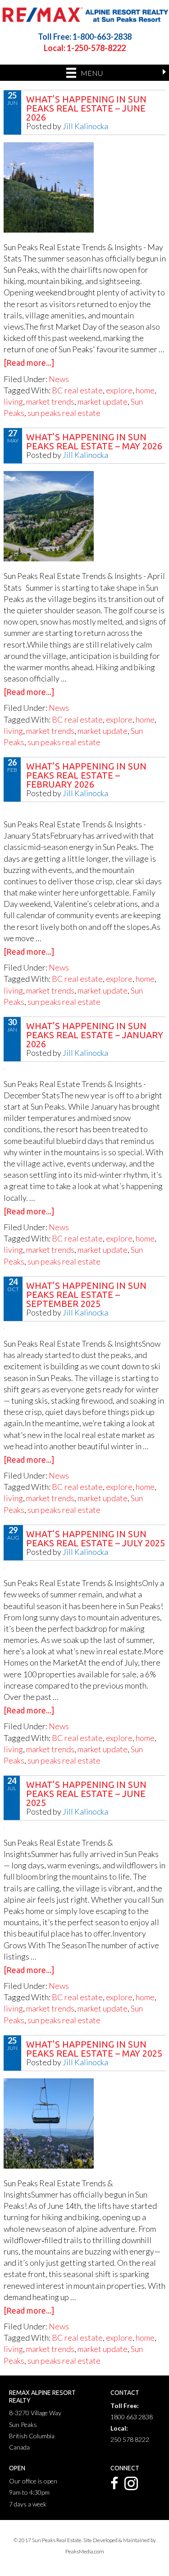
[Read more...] (29, 363)
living (13, 401)
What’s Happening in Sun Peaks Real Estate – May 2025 (94, 2049)
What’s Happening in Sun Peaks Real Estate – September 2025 (86, 1295)
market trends (50, 401)
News (59, 379)
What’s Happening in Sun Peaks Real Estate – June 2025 (86, 1794)
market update (103, 401)
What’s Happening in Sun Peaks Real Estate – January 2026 (95, 1035)
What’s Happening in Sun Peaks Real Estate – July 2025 (96, 1538)
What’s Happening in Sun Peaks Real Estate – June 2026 (86, 108)
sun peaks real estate (64, 413)
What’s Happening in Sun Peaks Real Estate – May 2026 (94, 441)
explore (119, 390)
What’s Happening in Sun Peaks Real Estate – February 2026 (86, 775)
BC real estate (77, 390)
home (145, 390)
